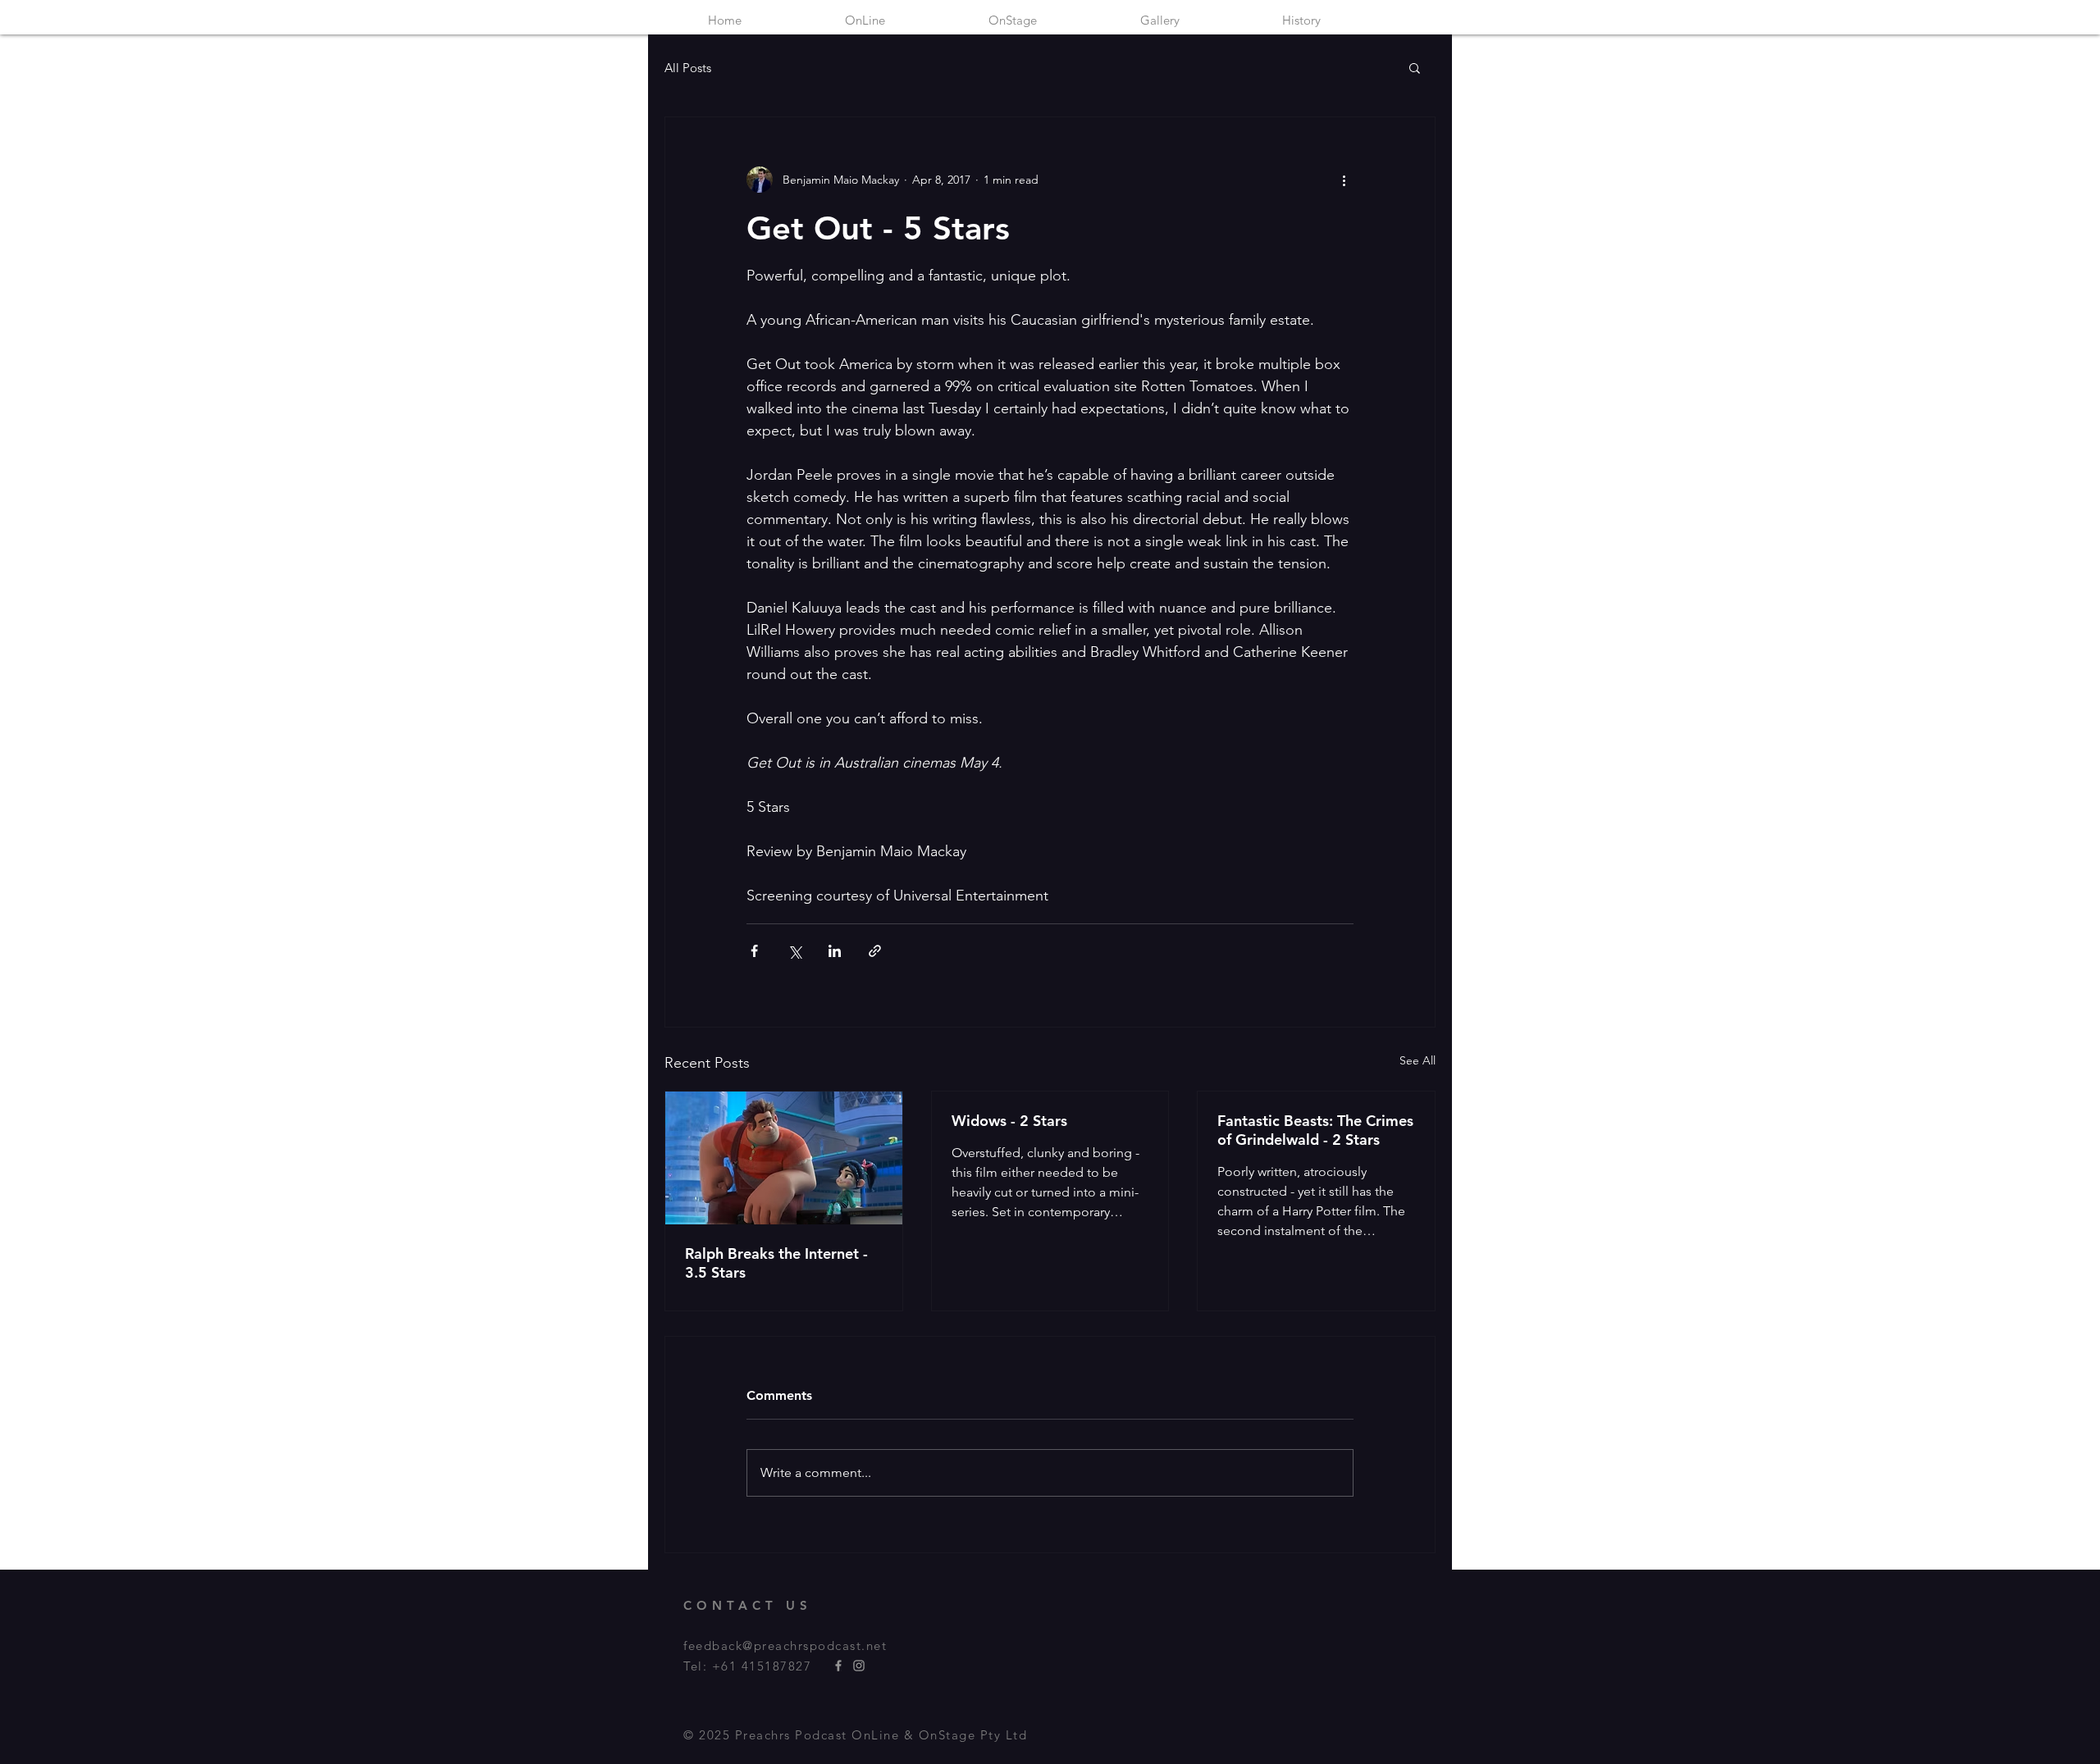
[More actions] (1344, 180)
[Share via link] (875, 951)
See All (1417, 1060)
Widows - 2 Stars (1009, 1121)
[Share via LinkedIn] (835, 951)
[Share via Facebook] (754, 951)
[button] (1415, 67)
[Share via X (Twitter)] (794, 951)
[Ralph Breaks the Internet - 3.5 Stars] (784, 1158)
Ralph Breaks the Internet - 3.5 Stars (776, 1263)
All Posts (688, 68)
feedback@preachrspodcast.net (785, 1645)
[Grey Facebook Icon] (838, 1666)
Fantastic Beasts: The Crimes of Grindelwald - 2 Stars (1315, 1130)
